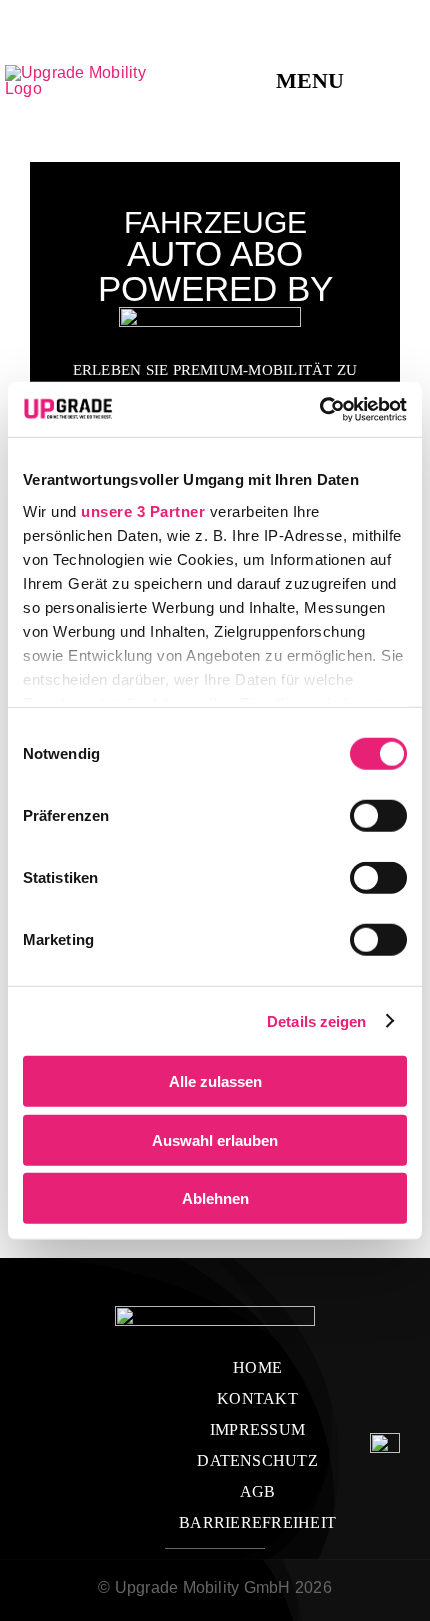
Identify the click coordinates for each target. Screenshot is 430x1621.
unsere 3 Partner (143, 510)
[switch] (378, 816)
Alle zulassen (215, 1081)
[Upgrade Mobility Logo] (89, 72)
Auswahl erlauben (215, 1139)
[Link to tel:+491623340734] (416, 81)
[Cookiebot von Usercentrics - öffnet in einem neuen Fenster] (319, 409)
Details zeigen (316, 1020)
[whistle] (385, 1440)
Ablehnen (215, 1198)
